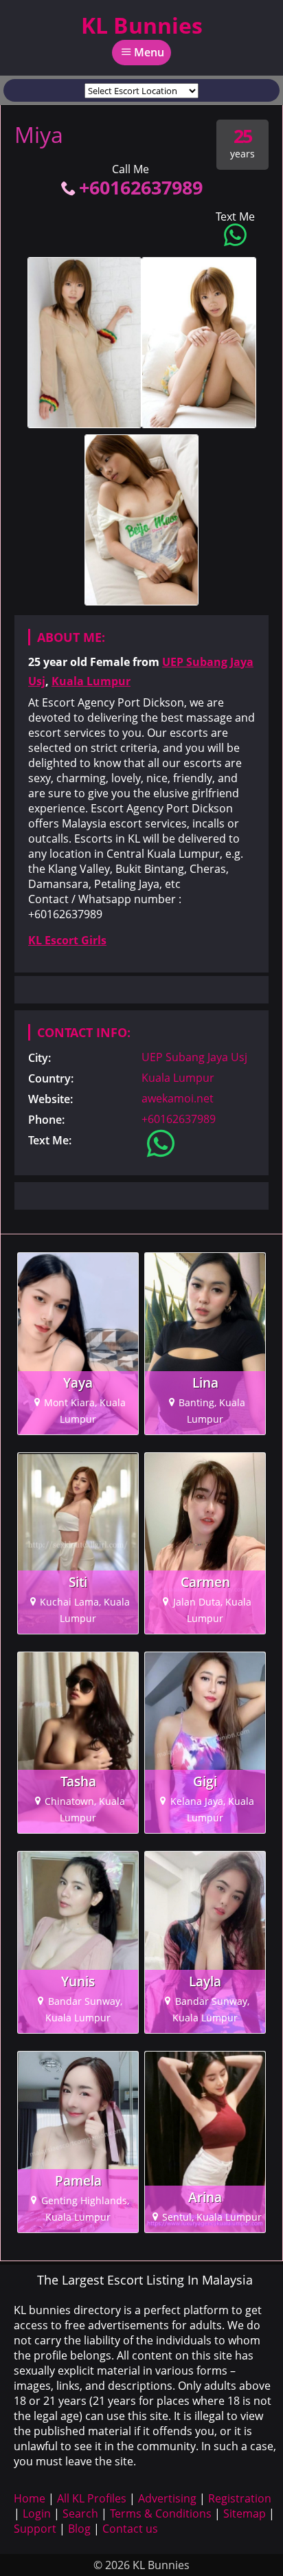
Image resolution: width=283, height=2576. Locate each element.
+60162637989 (141, 187)
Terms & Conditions (161, 2513)
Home (30, 2498)
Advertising (167, 2498)
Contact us (130, 2529)
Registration (240, 2498)
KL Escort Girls (67, 940)
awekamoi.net (178, 1098)
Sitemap (245, 2513)
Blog (79, 2529)
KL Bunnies (142, 25)
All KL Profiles (92, 2498)
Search (80, 2513)
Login (37, 2513)
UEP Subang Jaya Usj (194, 1057)
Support (35, 2529)
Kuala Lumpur (91, 681)
